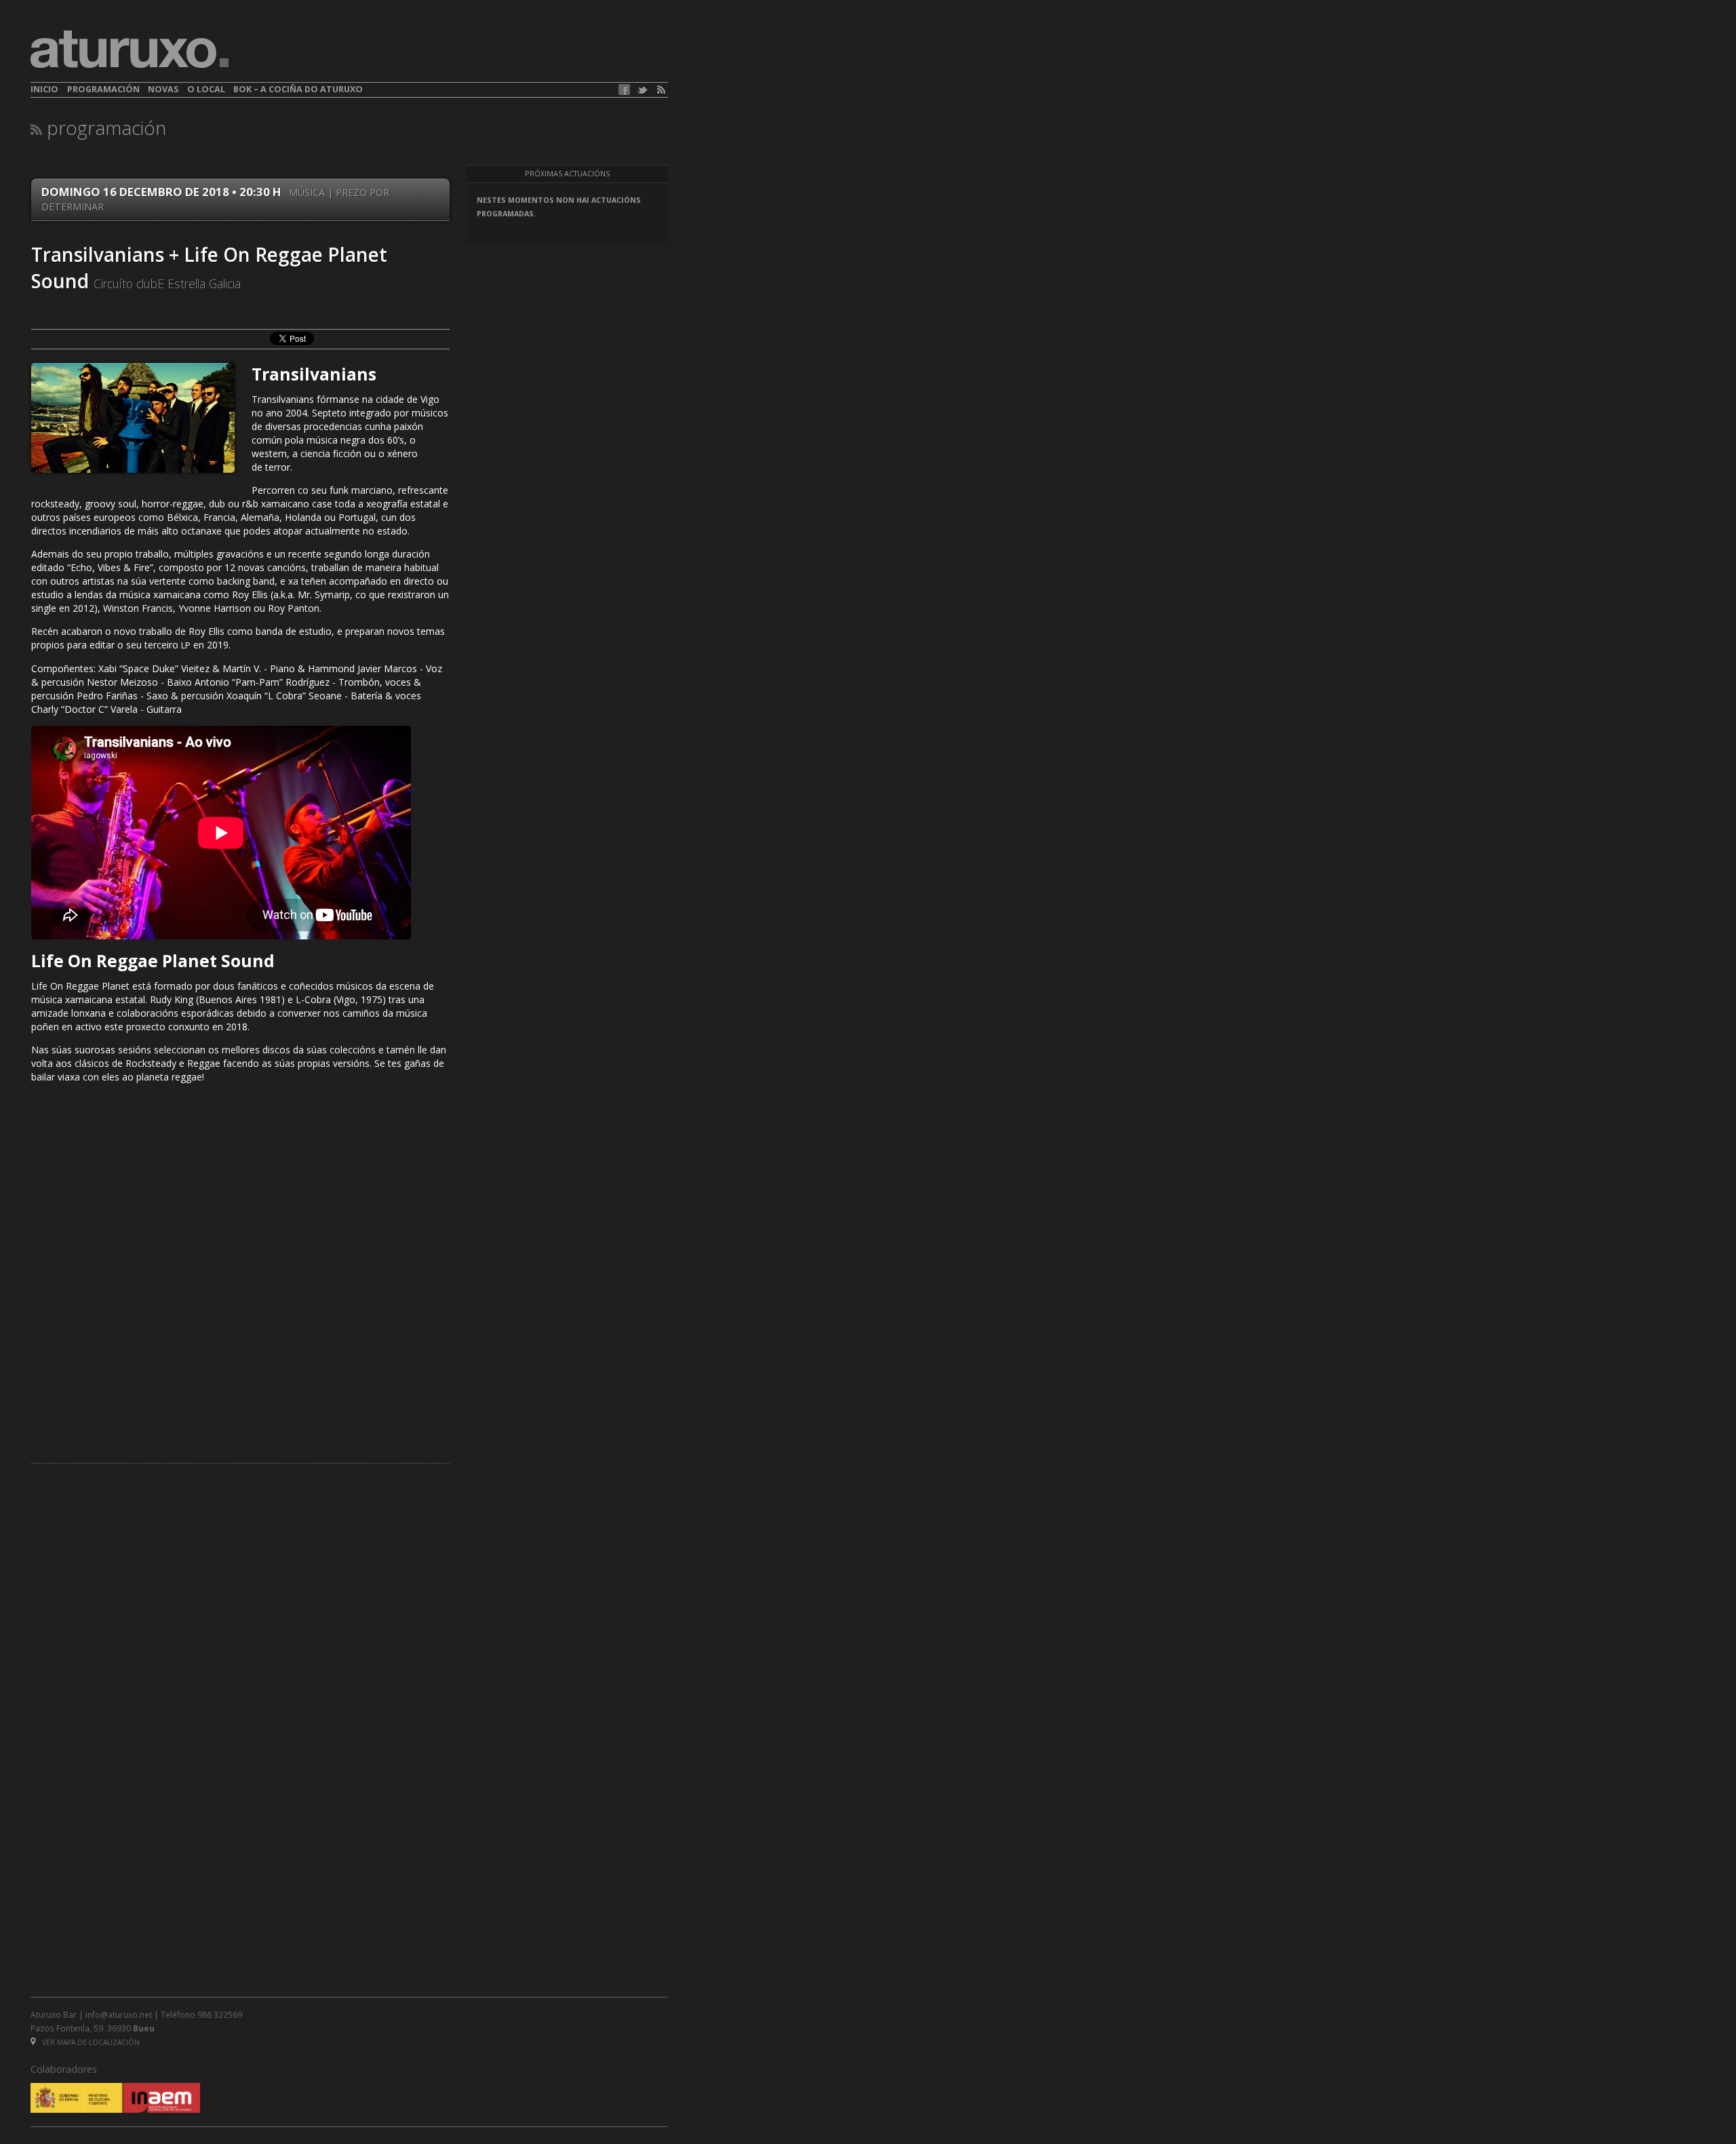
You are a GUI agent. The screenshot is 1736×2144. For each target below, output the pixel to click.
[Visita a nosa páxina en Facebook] (624, 90)
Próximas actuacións (567, 174)
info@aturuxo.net (119, 2014)
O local (206, 89)
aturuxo (130, 50)
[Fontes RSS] (661, 90)
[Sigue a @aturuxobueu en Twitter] (642, 90)
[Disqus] (240, 1263)
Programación (103, 89)
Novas (163, 89)
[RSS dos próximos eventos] (36, 129)
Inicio (44, 89)
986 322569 (220, 2014)
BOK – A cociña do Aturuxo (298, 89)
